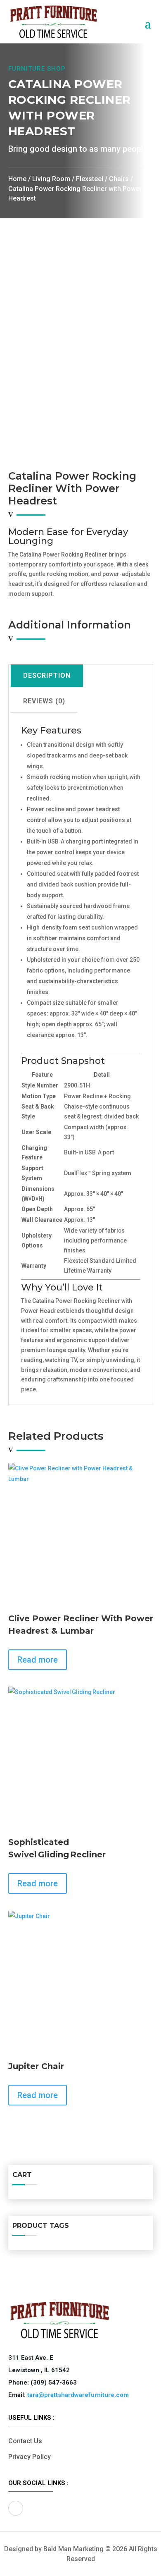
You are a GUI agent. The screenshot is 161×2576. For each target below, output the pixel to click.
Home (17, 179)
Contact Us (25, 2441)
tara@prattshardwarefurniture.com (78, 2395)
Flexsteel (90, 179)
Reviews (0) (44, 701)
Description (47, 675)
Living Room (51, 179)
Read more (38, 1660)
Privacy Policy (30, 2457)
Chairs (119, 179)
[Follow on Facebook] (16, 2508)
